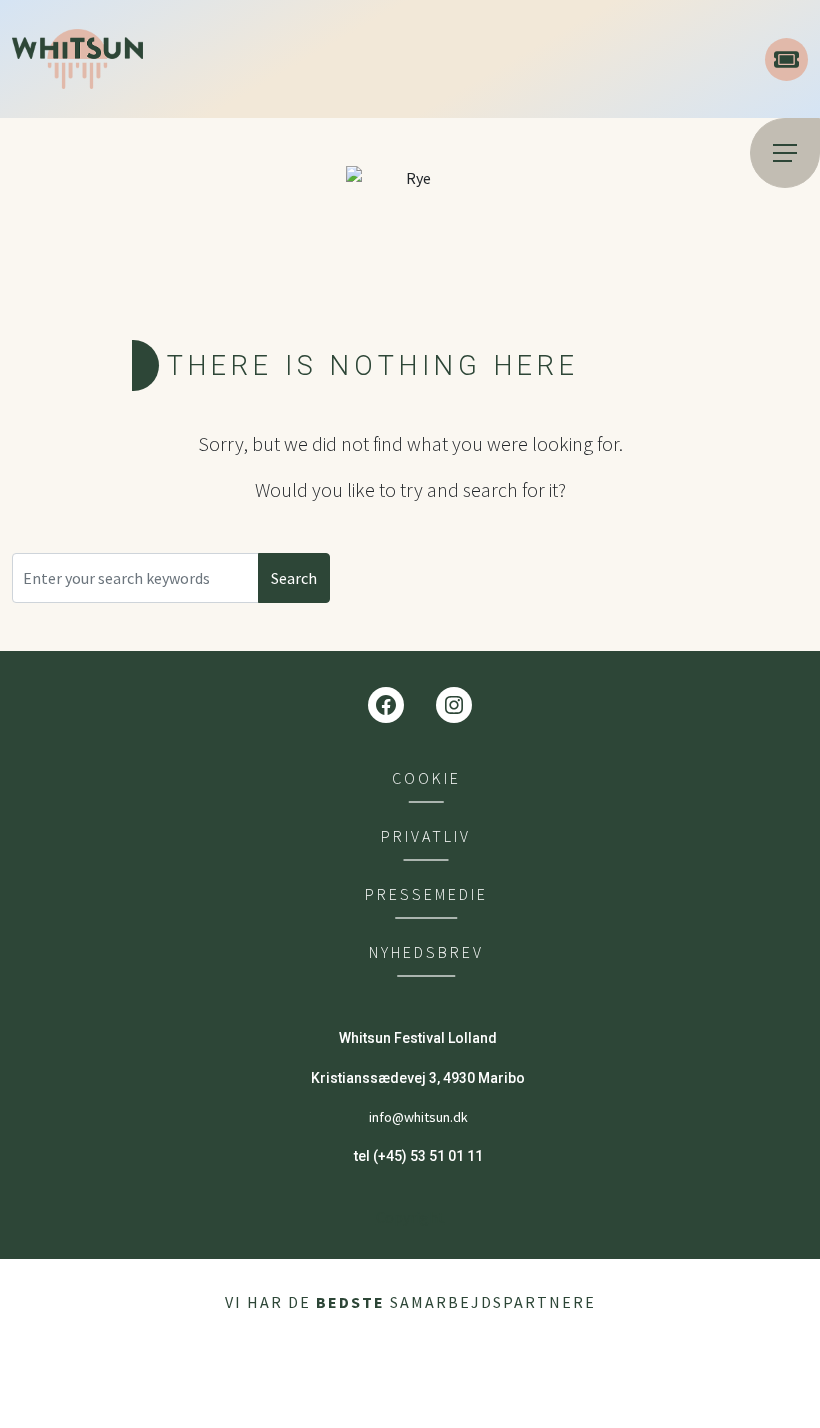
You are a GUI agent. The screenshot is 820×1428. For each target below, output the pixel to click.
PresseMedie (426, 894)
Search (294, 578)
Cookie (426, 778)
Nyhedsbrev (426, 952)
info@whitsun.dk (418, 1117)
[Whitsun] (380, 59)
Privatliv (426, 836)
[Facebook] (386, 705)
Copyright (410, 1217)
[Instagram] (454, 705)
